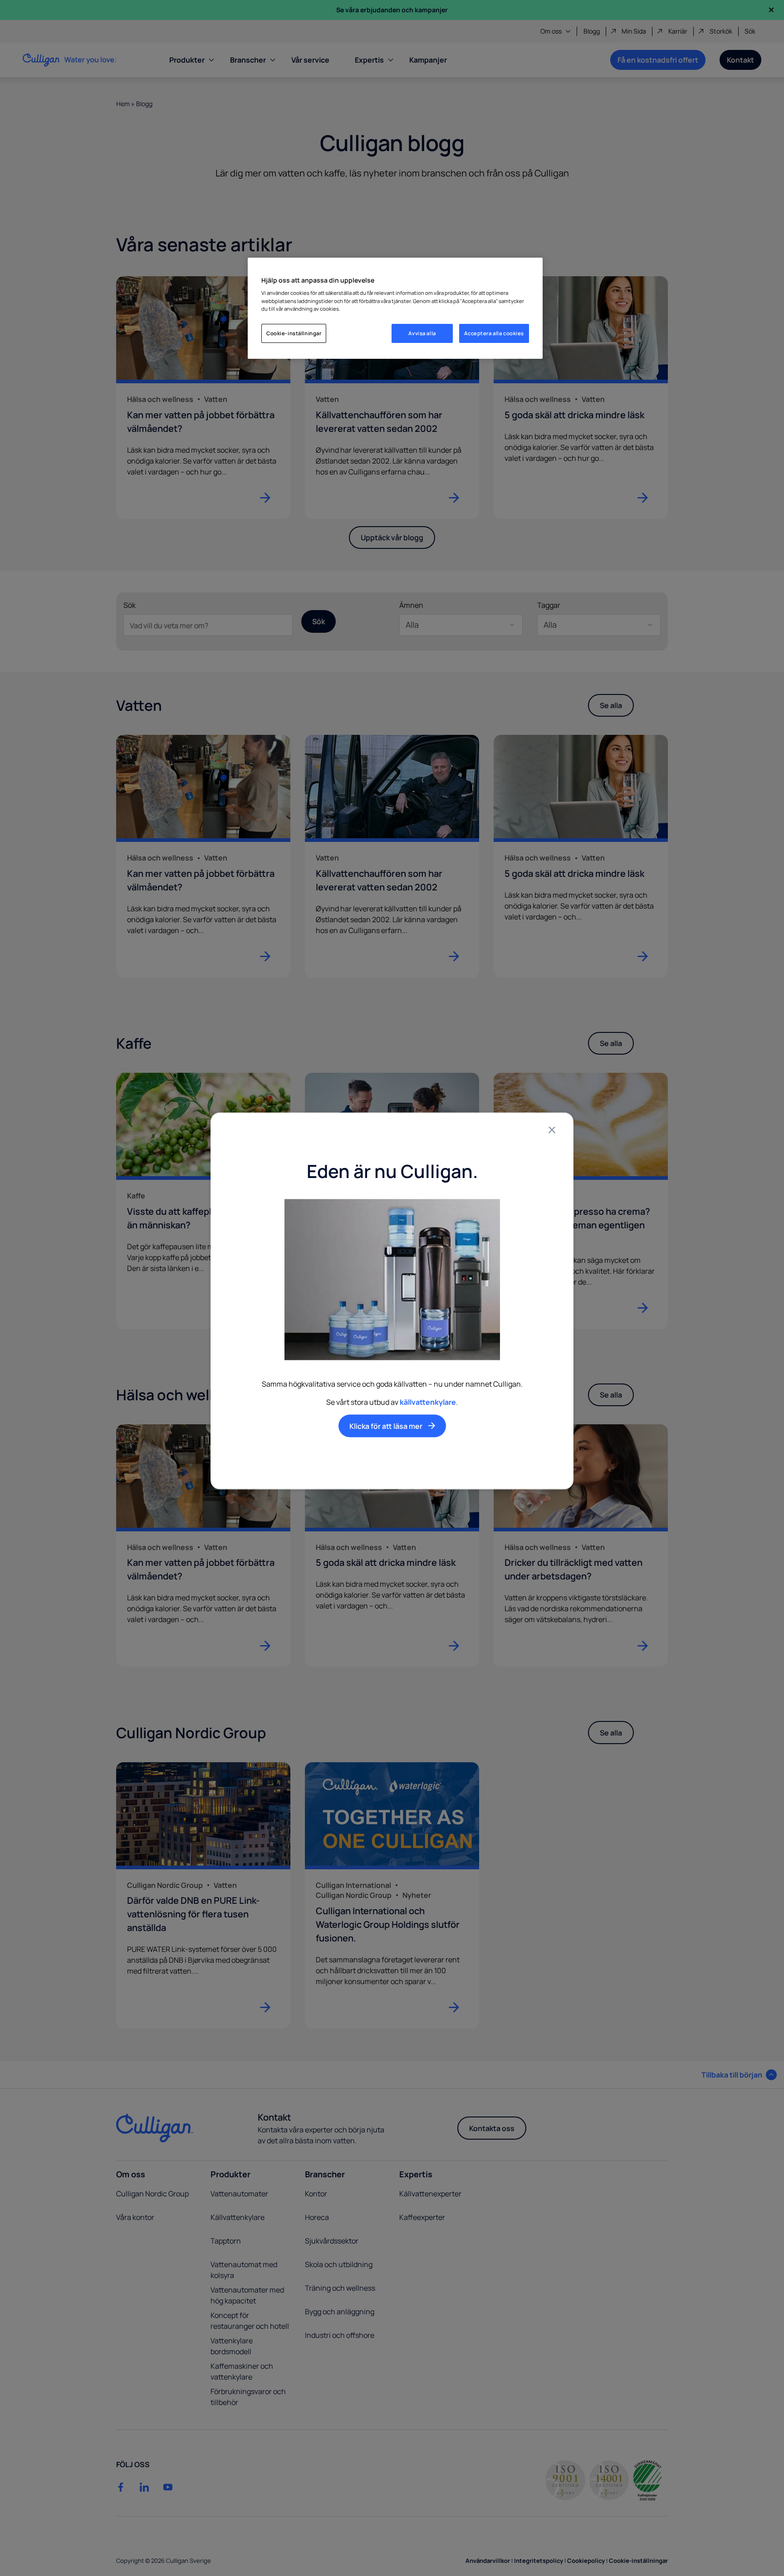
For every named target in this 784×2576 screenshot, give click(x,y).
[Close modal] (552, 1130)
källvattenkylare (428, 1402)
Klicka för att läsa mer (386, 1426)
